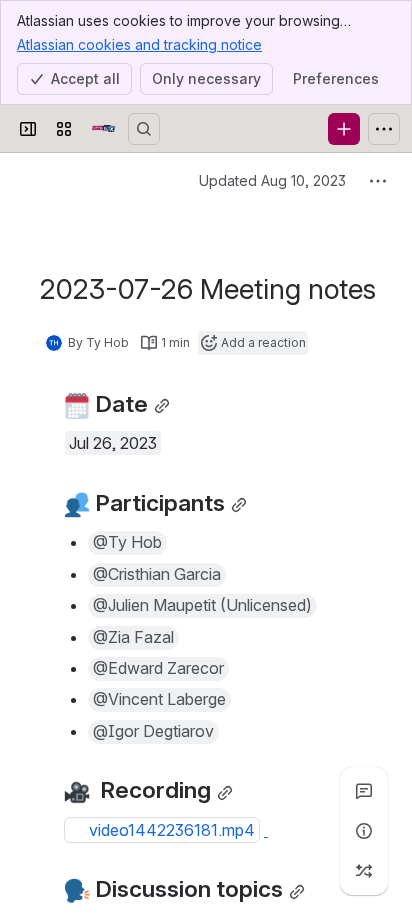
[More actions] (378, 181)
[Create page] (364, 871)
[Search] (144, 129)
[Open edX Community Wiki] (104, 129)
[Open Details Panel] (364, 831)
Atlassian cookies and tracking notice (139, 44)
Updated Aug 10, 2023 (272, 180)
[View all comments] (364, 791)
